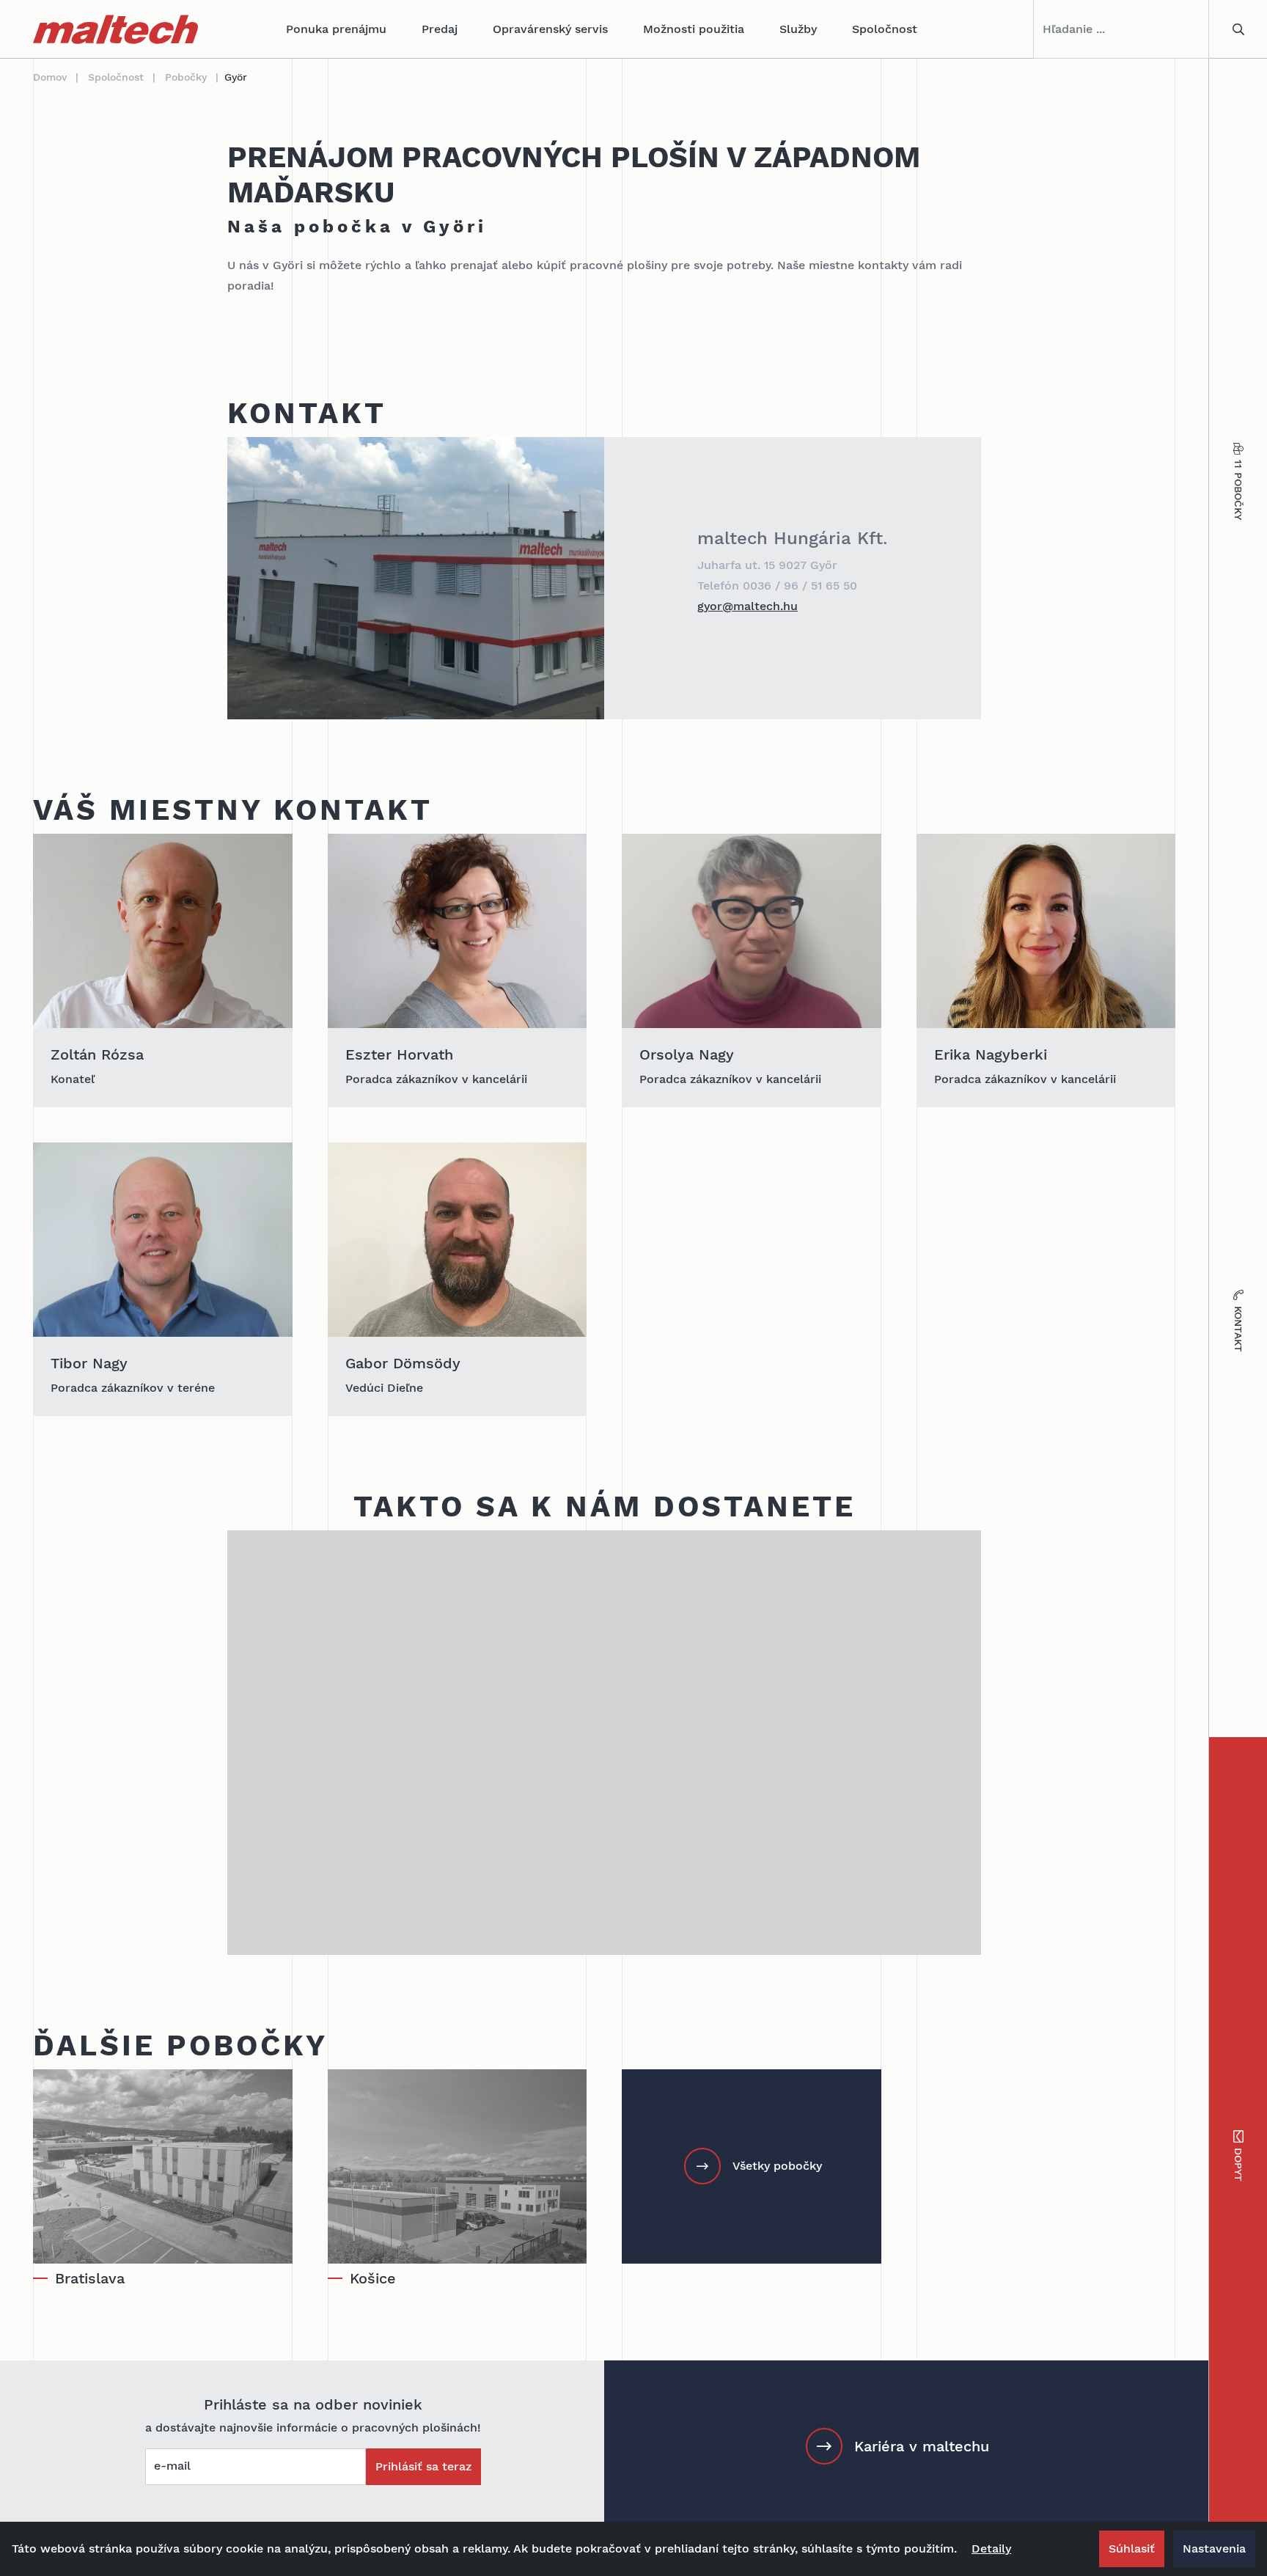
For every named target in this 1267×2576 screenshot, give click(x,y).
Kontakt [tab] (1238, 1329)
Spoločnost (885, 29)
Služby (798, 29)
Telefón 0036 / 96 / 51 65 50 (777, 586)
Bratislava (90, 2278)
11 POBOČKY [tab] (1238, 490)
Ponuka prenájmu (336, 29)
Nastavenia (1214, 2549)
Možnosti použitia (694, 29)
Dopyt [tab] (1238, 2165)
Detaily (991, 2549)
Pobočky (186, 77)
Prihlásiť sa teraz (423, 2466)
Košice (373, 2278)
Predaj (440, 29)
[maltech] (115, 29)
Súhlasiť (1132, 2549)
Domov (50, 77)
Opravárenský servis (550, 29)
